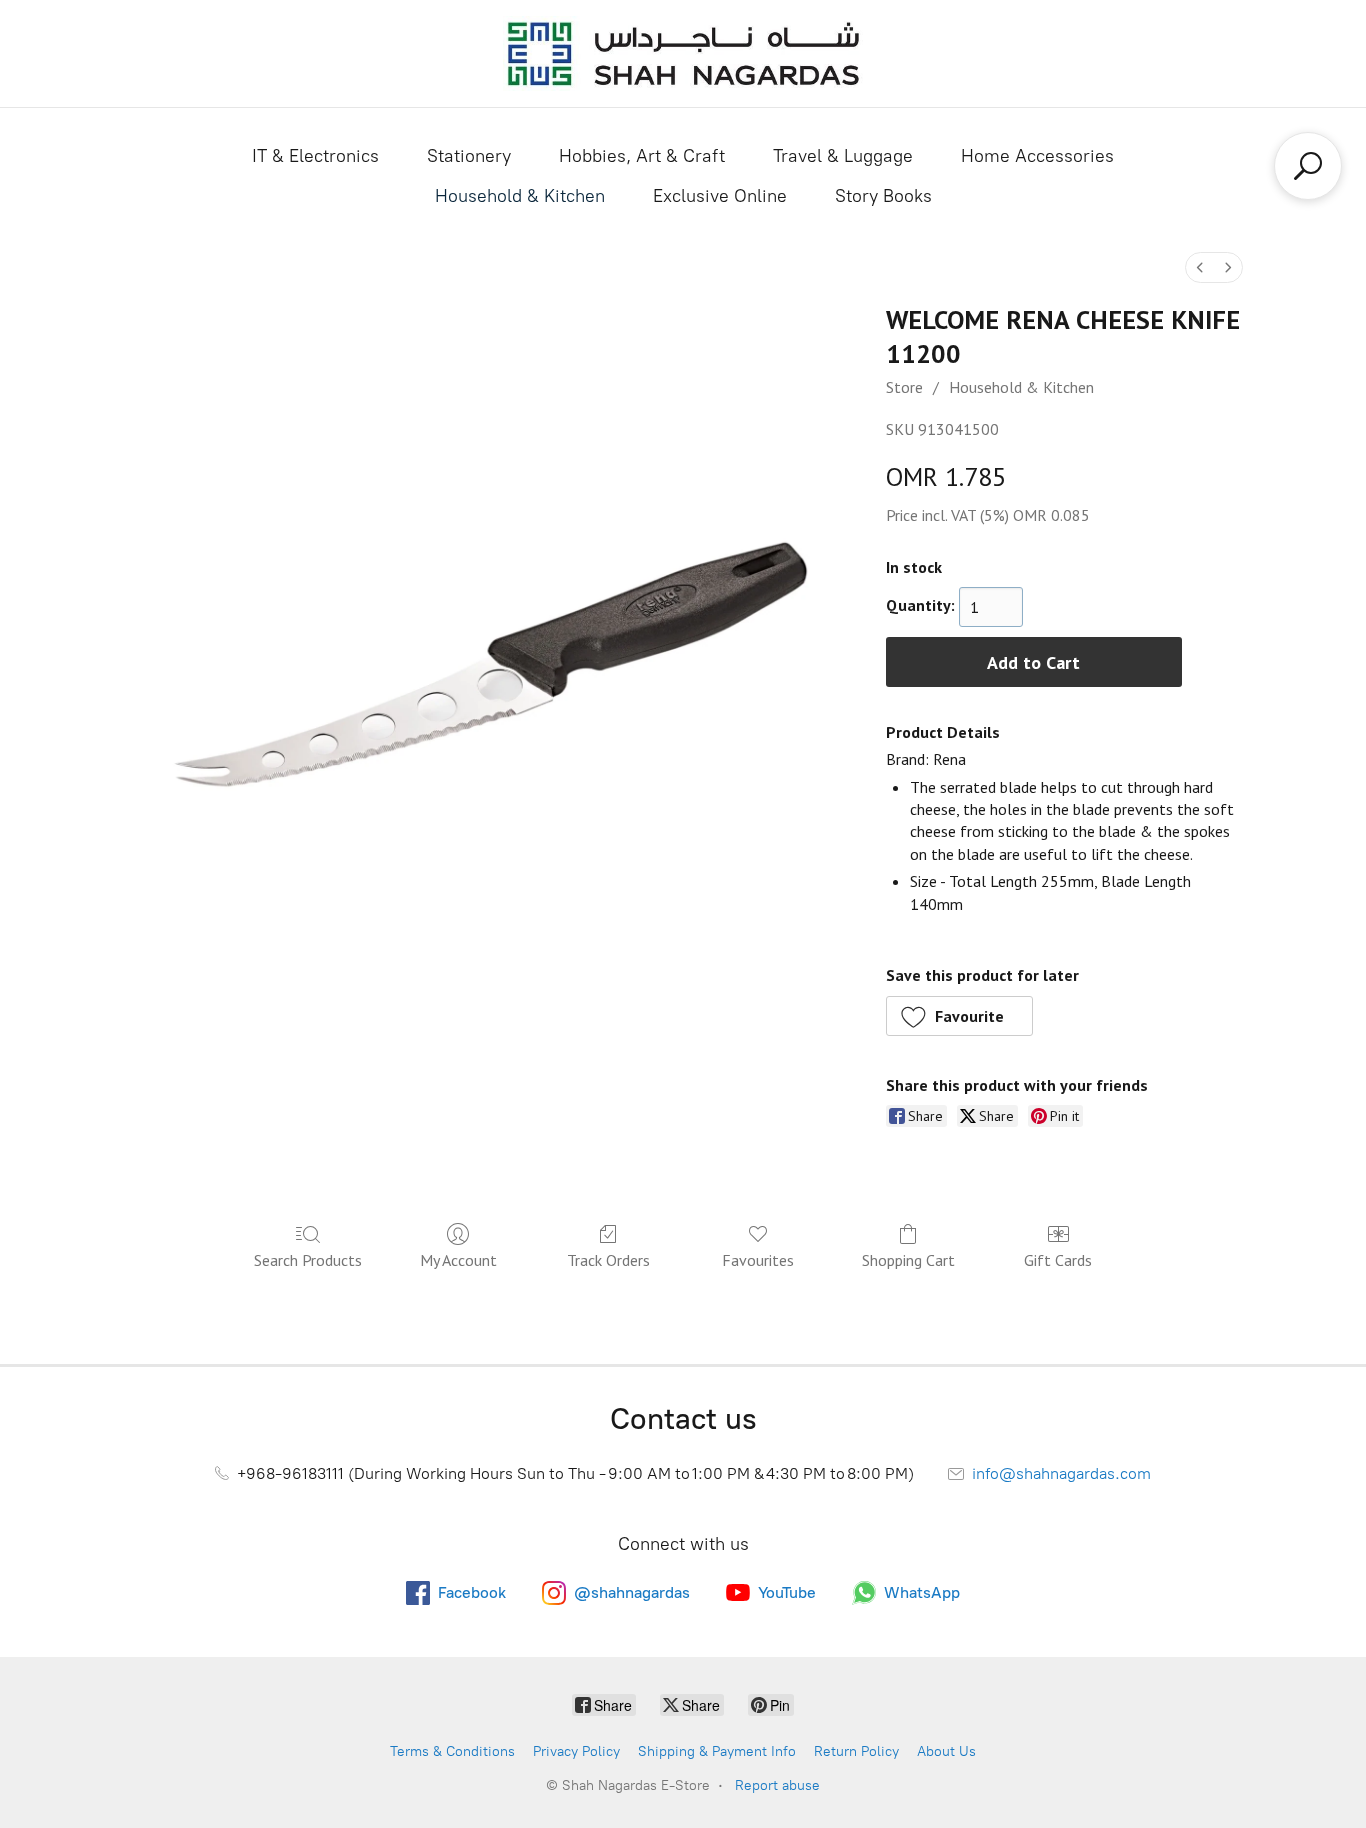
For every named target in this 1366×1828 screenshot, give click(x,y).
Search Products (308, 1260)
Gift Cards (1058, 1260)
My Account (458, 1260)
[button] (960, 1016)
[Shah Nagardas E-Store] (683, 53)
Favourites (758, 1260)
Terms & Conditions (452, 1751)
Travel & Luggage (843, 156)
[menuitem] (1200, 267)
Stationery (469, 156)
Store (904, 387)
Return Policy (856, 1751)
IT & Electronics (315, 156)
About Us (946, 1751)
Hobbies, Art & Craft (642, 156)
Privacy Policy (576, 1751)
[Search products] (1308, 166)
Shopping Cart (908, 1260)
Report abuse (777, 1785)
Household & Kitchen (520, 196)
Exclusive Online (720, 196)
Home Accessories (1037, 156)
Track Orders (608, 1260)
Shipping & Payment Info (717, 1751)
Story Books (883, 196)
